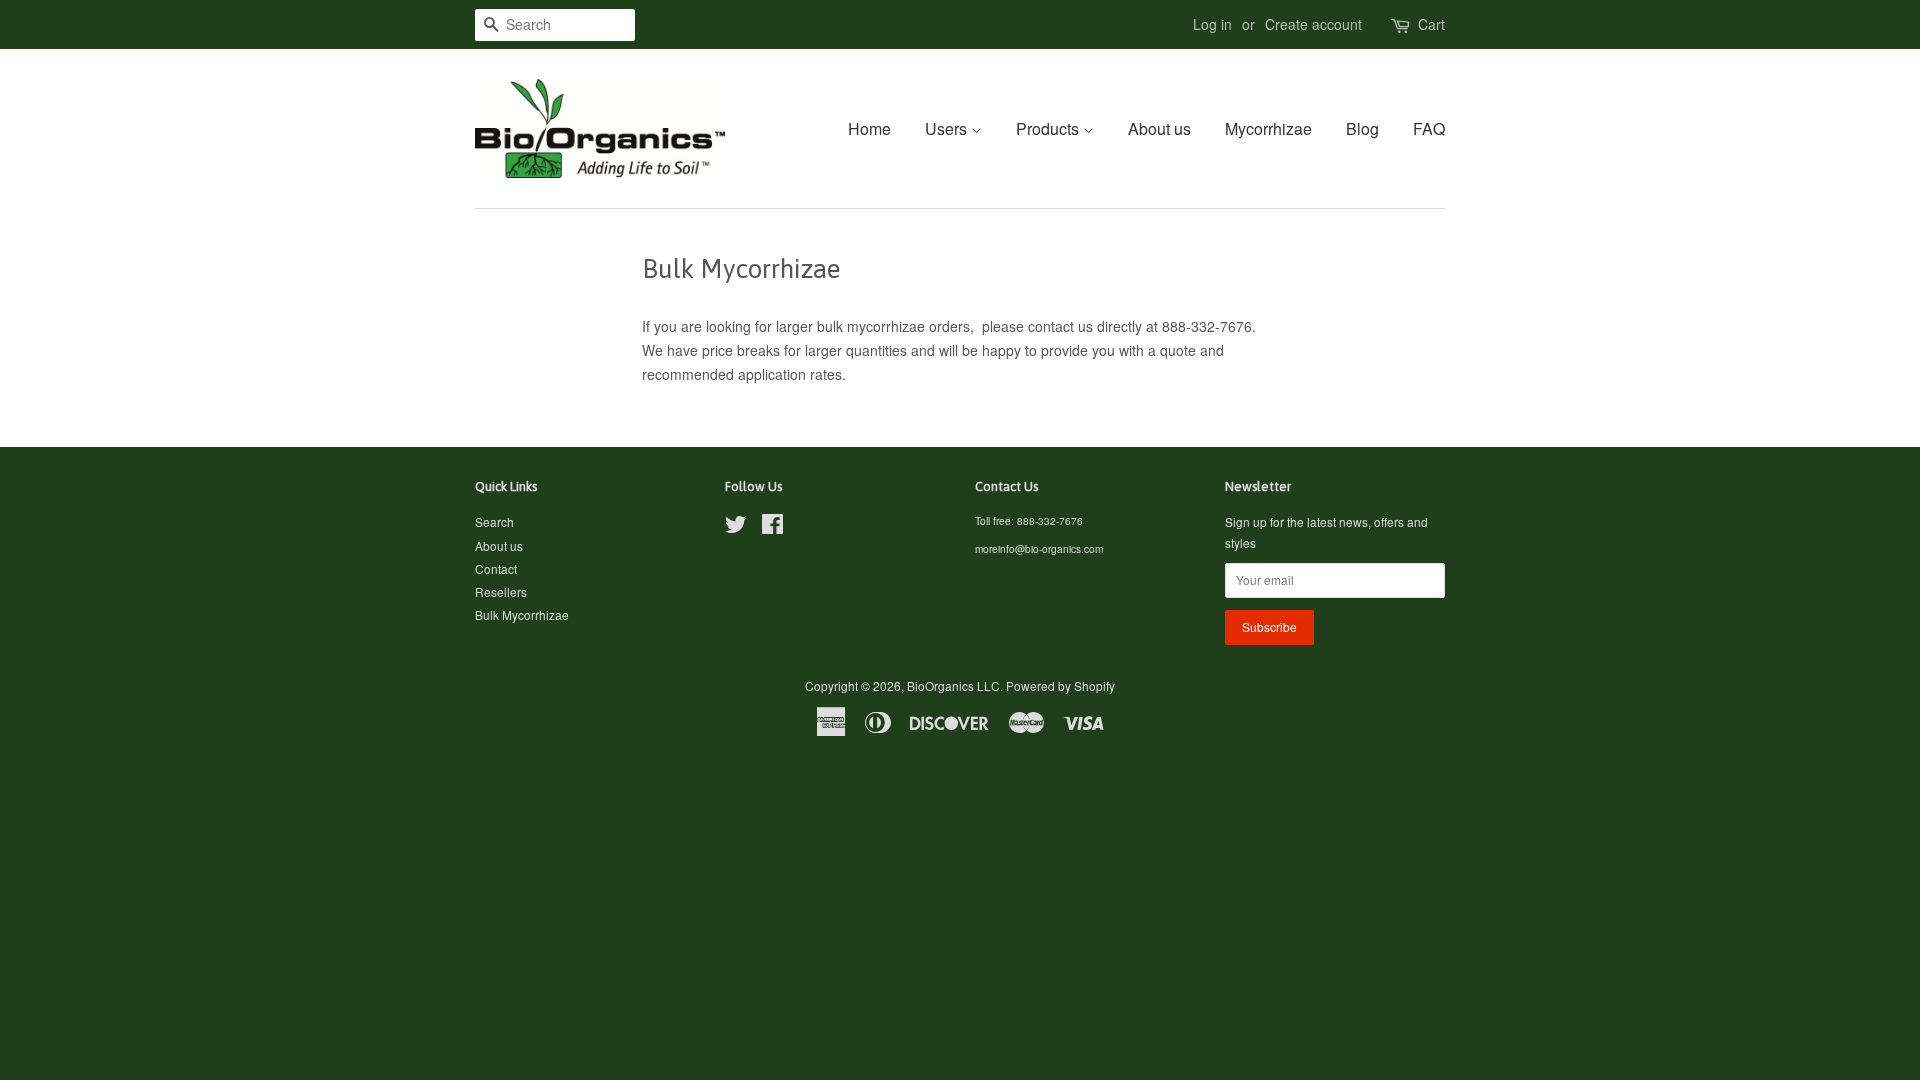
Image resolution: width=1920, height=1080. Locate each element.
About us (1159, 128)
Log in (1212, 24)
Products (1049, 128)
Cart (1431, 24)
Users (948, 128)
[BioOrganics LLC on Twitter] (736, 527)
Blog (1362, 128)
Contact (496, 568)
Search (494, 521)
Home (869, 128)
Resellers (501, 591)
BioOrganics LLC (953, 685)
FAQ (1429, 128)
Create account (1313, 24)
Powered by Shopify (1060, 685)
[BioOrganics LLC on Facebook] (772, 527)
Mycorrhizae (1268, 128)
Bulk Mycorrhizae (522, 614)
